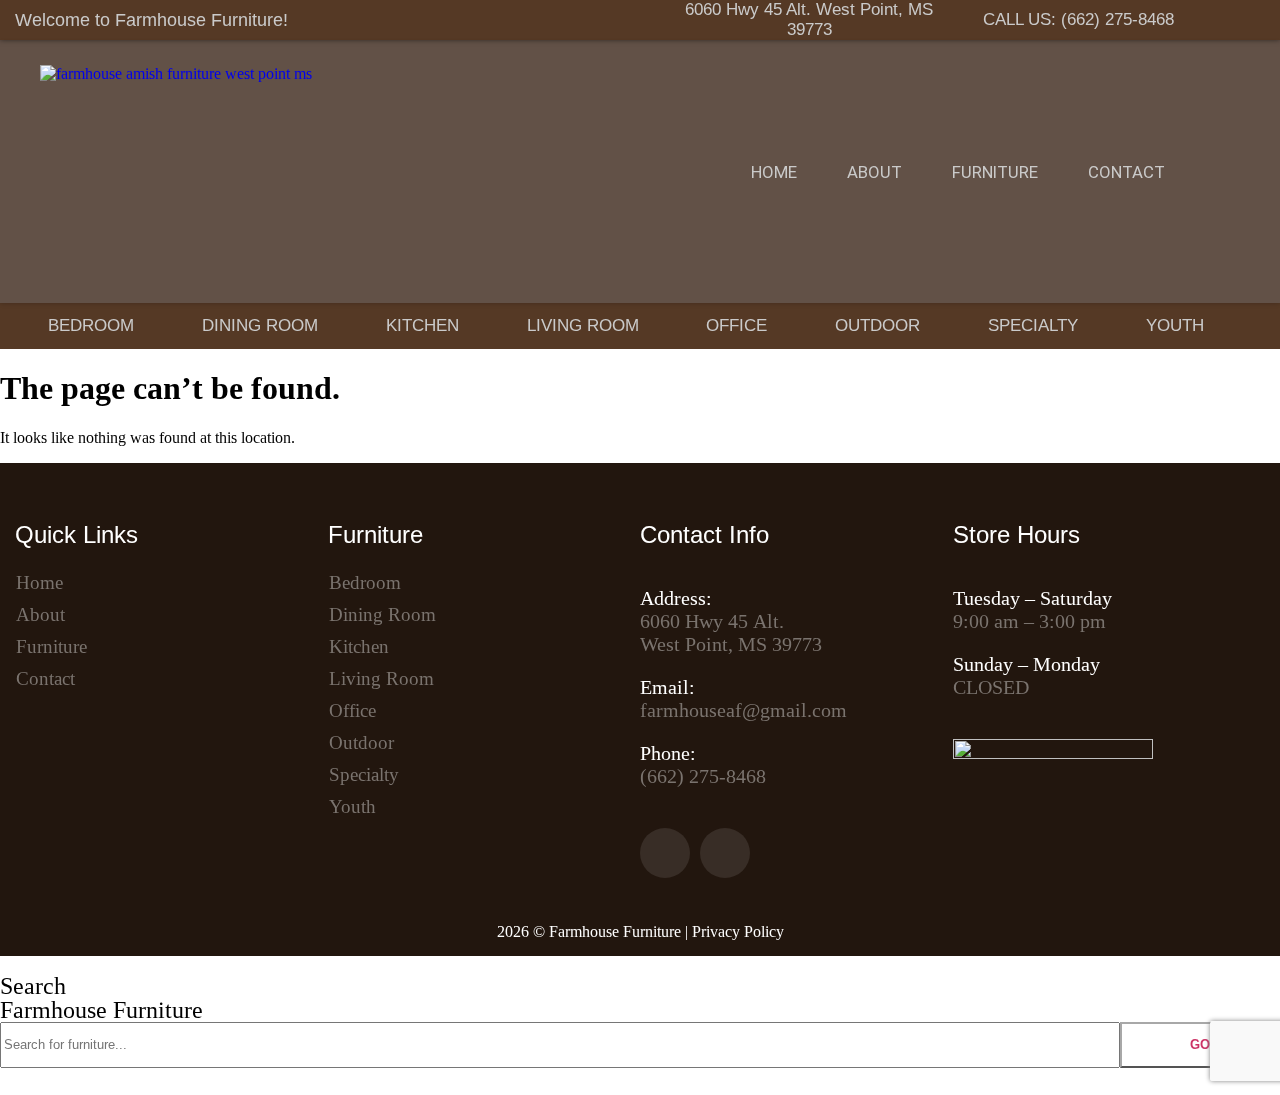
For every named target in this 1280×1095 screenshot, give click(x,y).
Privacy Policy (738, 931)
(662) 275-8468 (703, 776)
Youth (1175, 325)
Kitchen (422, 325)
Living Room (583, 325)
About (874, 172)
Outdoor (877, 325)
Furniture (995, 172)
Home (774, 172)
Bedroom (91, 325)
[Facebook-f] (1198, 20)
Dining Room (260, 325)
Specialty (1033, 325)
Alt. (712, 621)
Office (736, 325)
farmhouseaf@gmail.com (743, 710)
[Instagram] (1245, 20)
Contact (1126, 172)
